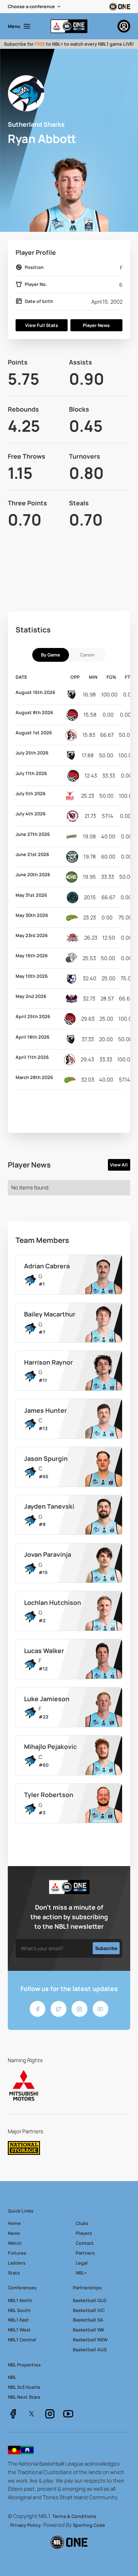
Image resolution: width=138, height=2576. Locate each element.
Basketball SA (88, 2320)
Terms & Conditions (74, 2516)
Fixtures (17, 2253)
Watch (15, 2243)
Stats (14, 2273)
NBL (12, 2377)
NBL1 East (18, 2320)
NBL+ (81, 2273)
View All (119, 1165)
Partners (85, 2253)
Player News (96, 325)
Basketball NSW (90, 2340)
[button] (35, 7)
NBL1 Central (22, 2340)
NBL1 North (20, 2300)
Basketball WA (89, 2330)
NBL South (19, 2310)
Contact (85, 2243)
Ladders (17, 2263)
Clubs (82, 2223)
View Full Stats (42, 325)
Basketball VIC (89, 2310)
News (14, 2233)
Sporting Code (89, 2525)
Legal (82, 2263)
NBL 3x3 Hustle (24, 2387)
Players (84, 2233)
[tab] (51, 655)
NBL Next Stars (24, 2397)
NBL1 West (19, 2330)
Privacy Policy (25, 2525)
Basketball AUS (90, 2350)
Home (14, 2223)
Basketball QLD (90, 2300)
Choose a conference (31, 6)
